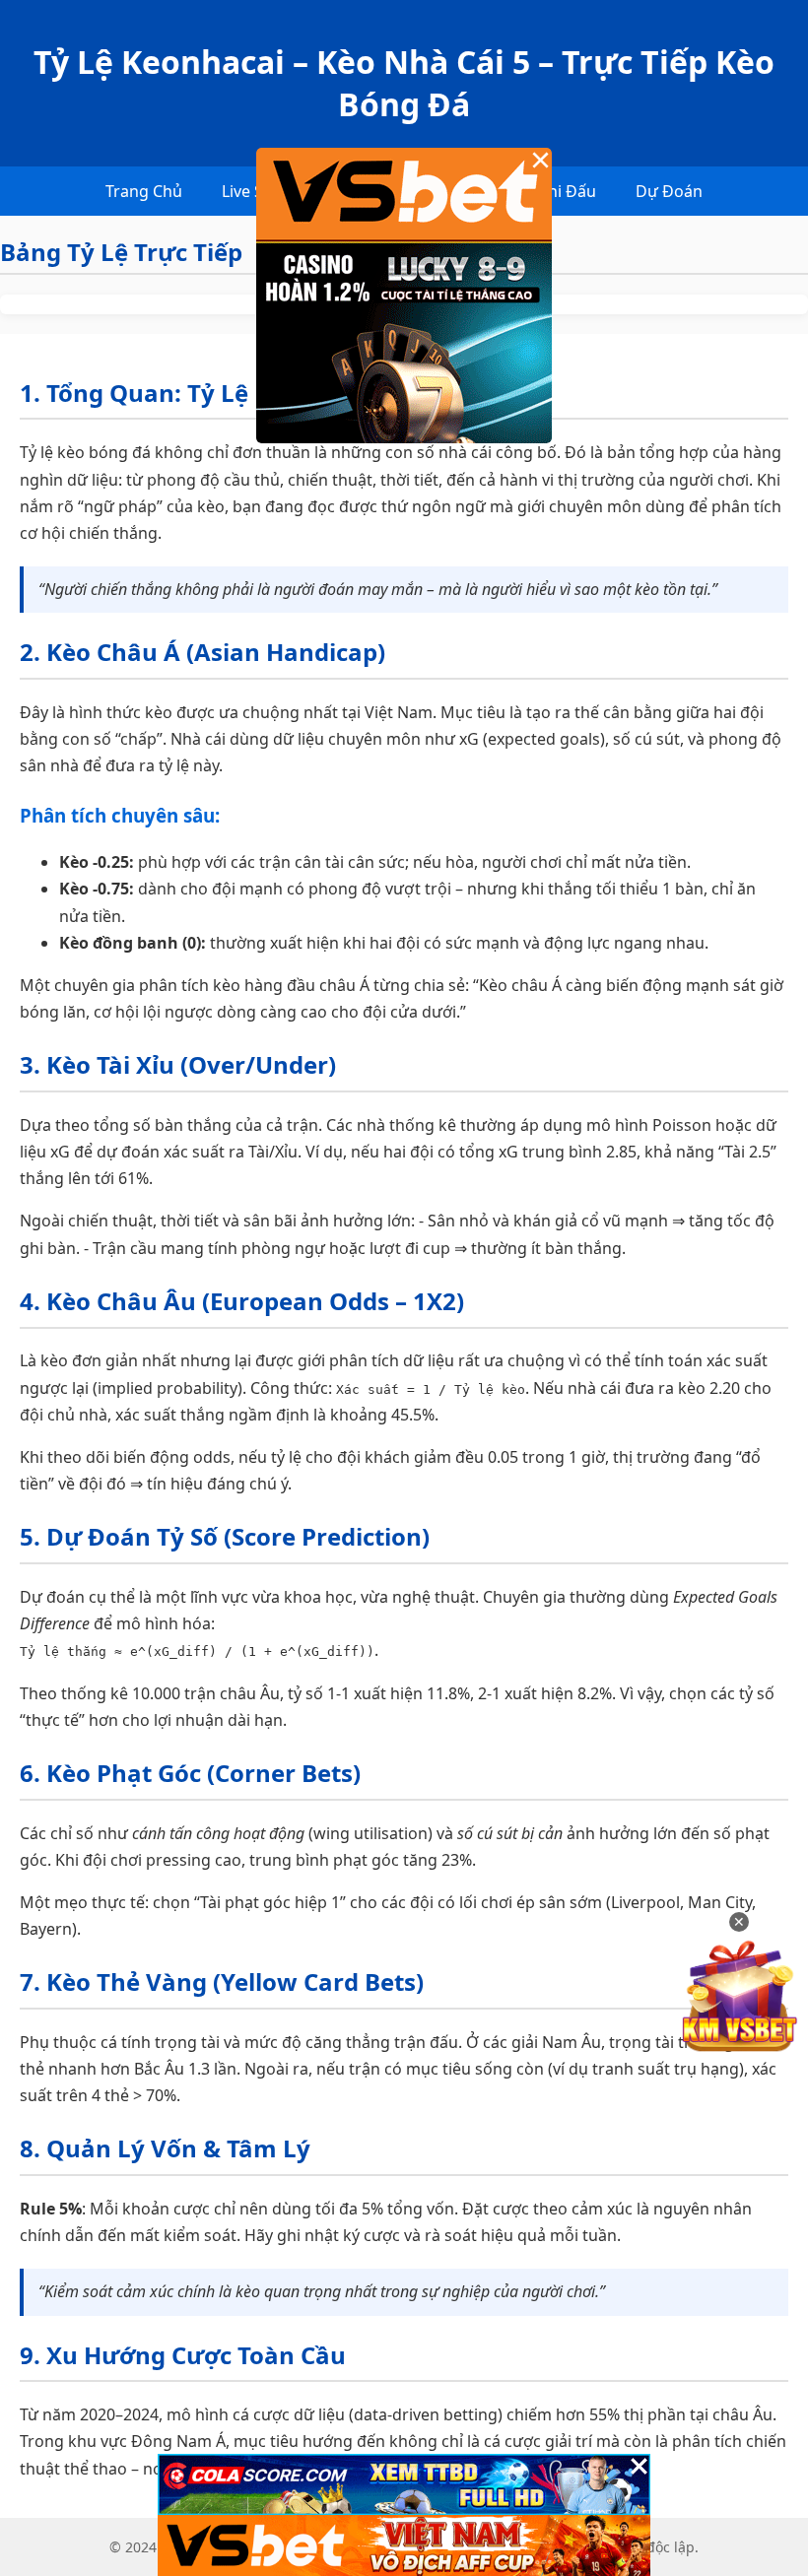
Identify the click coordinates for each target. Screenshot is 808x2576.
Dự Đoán (669, 191)
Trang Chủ (144, 191)
